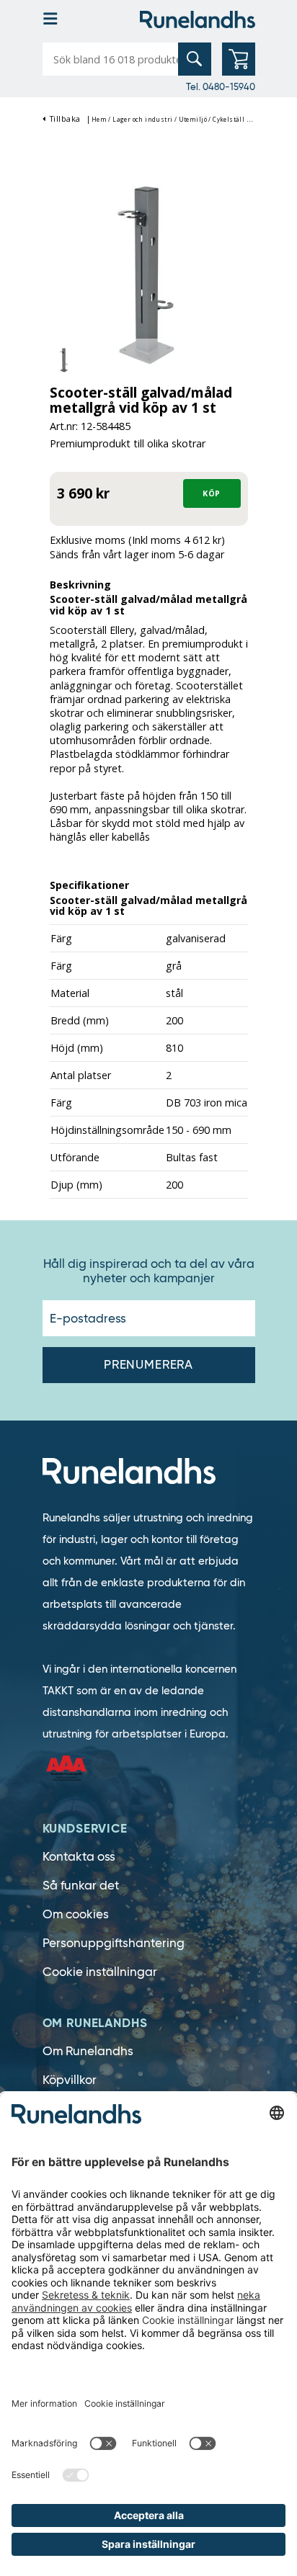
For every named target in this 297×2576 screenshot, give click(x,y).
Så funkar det (81, 1886)
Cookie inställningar (100, 1972)
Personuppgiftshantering (114, 1943)
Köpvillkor (70, 2080)
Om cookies (76, 1914)
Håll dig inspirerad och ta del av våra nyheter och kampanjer (149, 1271)
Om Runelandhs (88, 2051)
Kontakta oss (79, 1857)
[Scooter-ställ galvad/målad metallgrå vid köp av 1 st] (149, 274)
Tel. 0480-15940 (221, 86)
